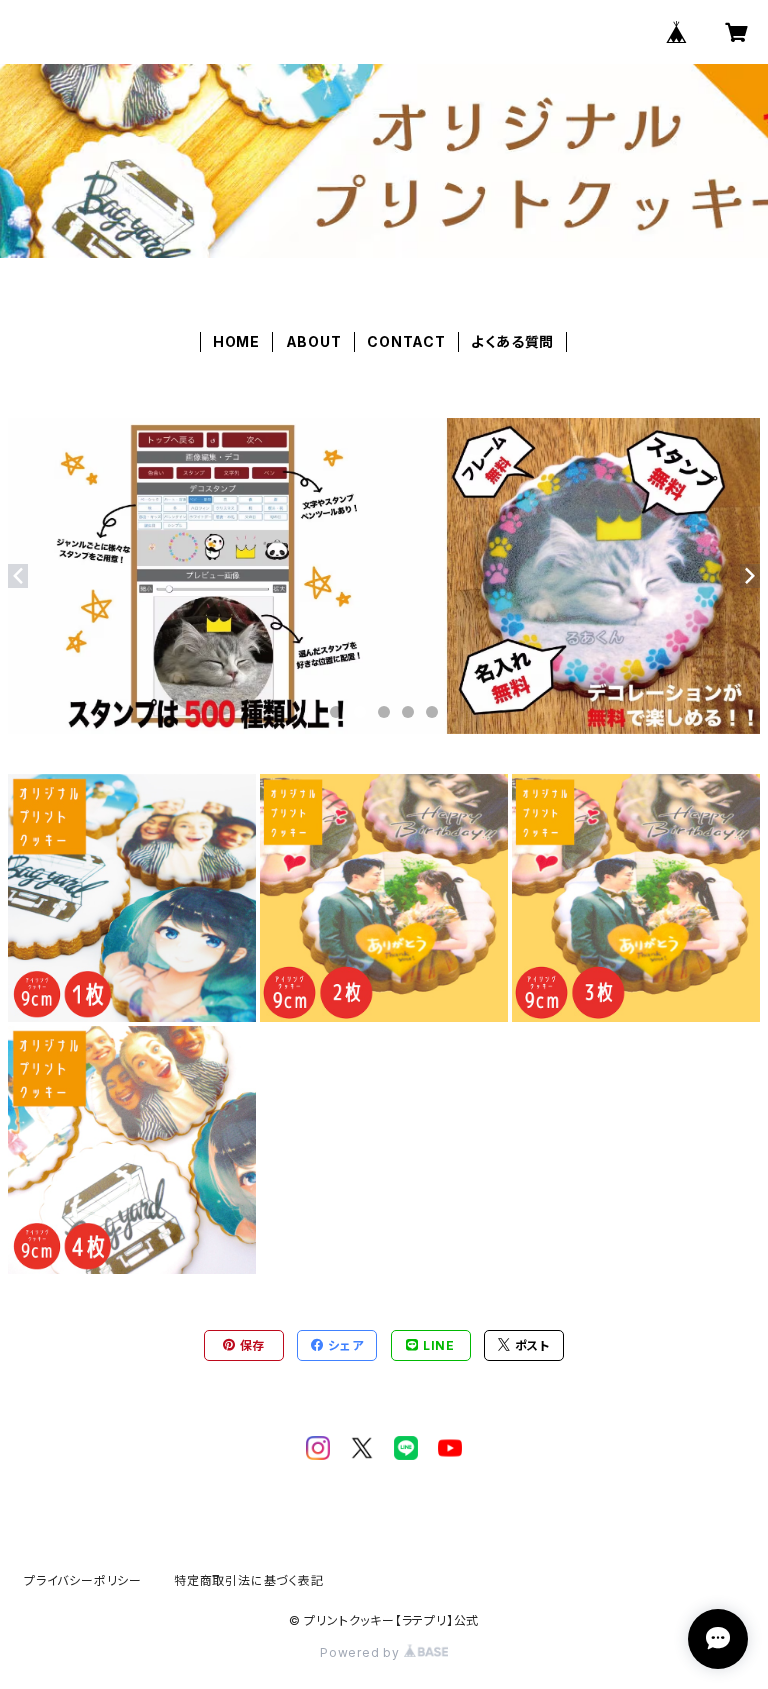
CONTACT (406, 341)
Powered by (362, 1652)
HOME (236, 341)
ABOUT (314, 341)
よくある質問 (512, 341)
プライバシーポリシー (83, 1580)
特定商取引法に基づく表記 (249, 1580)
